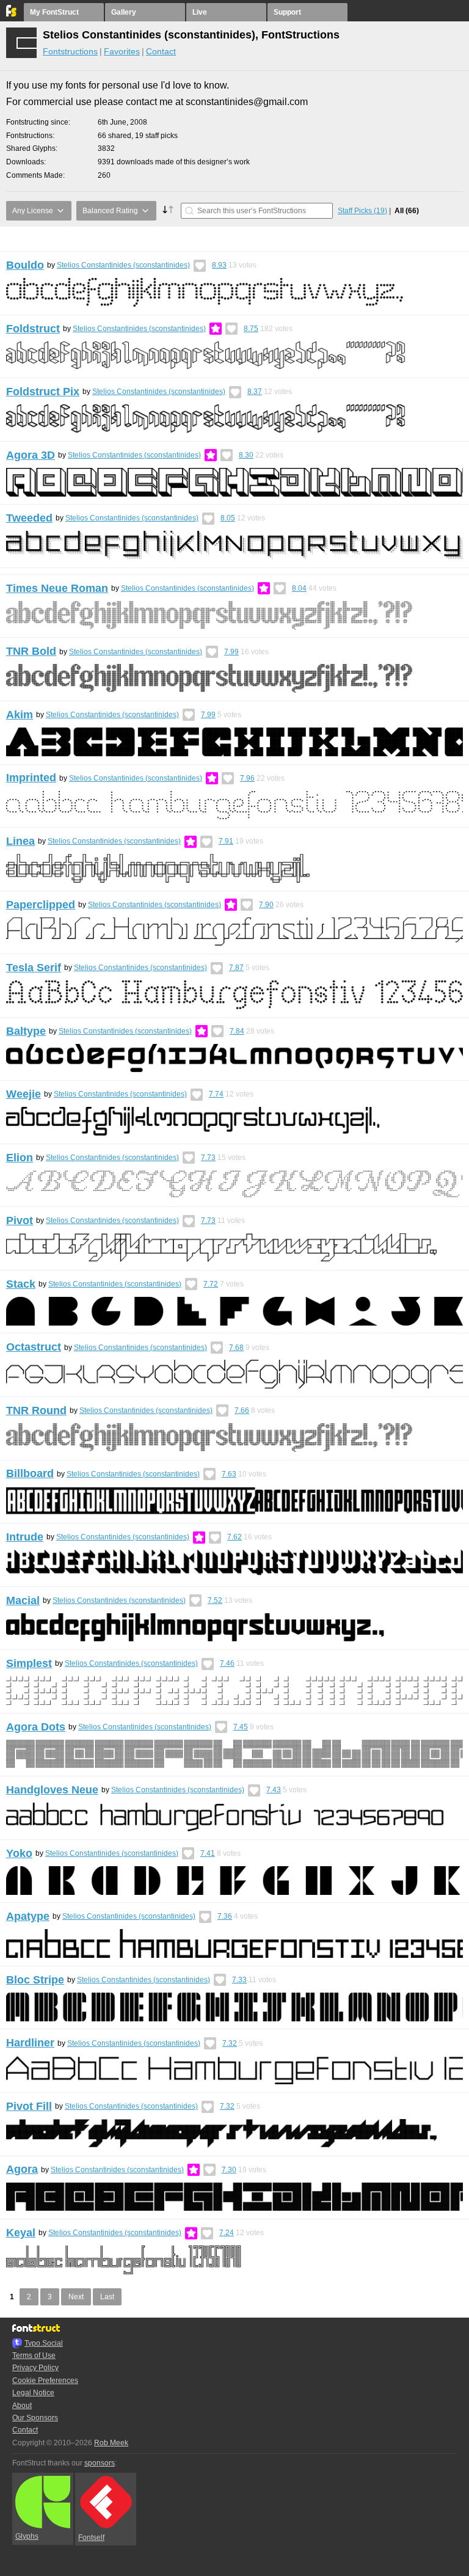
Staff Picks (362, 211)
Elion (20, 1158)
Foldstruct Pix (43, 392)
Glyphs (27, 2536)
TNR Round (36, 1410)
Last (107, 2297)
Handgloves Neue (52, 1790)
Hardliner (30, 2043)
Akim (20, 715)
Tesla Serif (34, 968)
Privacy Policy (35, 2368)
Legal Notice (33, 2393)
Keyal (21, 2233)
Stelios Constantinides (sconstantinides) (123, 265)
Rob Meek (111, 2443)
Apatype (28, 1916)
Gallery (124, 12)
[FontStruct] (12, 14)
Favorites (122, 51)
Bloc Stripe (35, 1980)
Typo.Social (44, 2343)
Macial (23, 1600)
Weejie (24, 1094)
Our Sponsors (35, 2418)
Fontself (91, 2538)
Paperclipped (41, 905)
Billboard (30, 1473)
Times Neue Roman (57, 588)
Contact (161, 51)
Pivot (20, 1220)
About (22, 2406)
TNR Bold (31, 651)
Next (76, 2297)
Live (200, 12)
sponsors (100, 2463)
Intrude (25, 1537)
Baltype (26, 1031)
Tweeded (29, 518)
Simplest (29, 1663)
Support (287, 12)
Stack (21, 1284)
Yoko (19, 1853)
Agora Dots (36, 1727)
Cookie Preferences (45, 2381)
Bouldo (25, 265)
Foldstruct (33, 329)
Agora (22, 2169)
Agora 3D (31, 455)
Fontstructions (70, 51)
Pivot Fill (29, 2106)
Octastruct (34, 1347)
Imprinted (31, 778)
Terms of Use (34, 2355)
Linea (20, 841)
